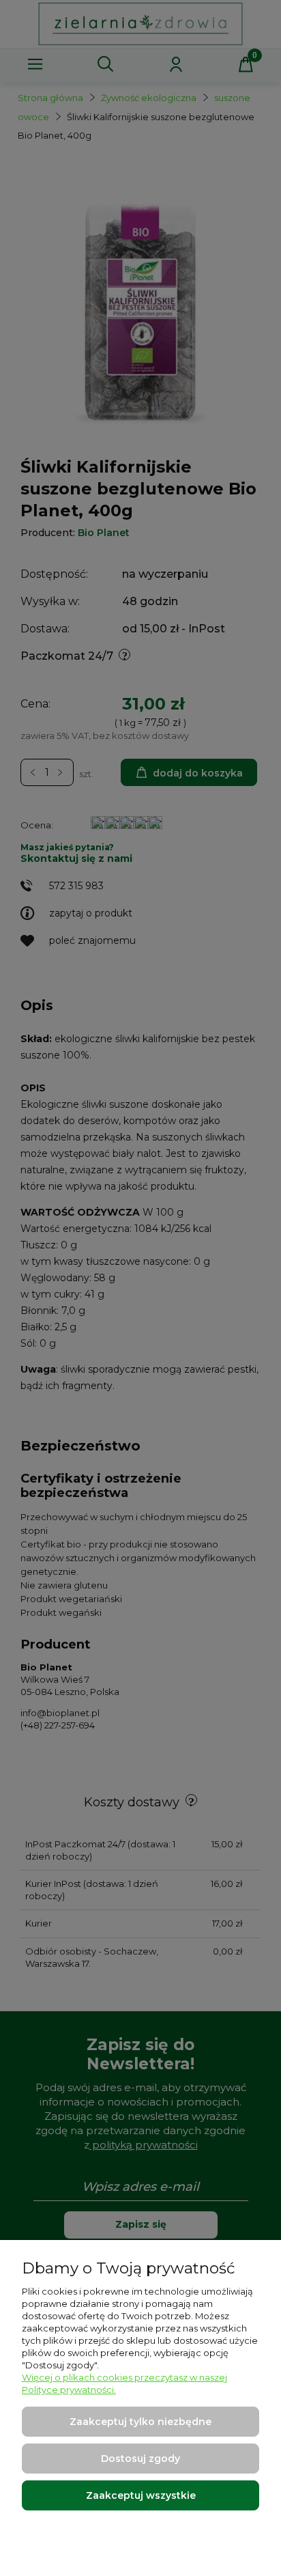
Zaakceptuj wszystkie (141, 2495)
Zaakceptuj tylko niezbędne (140, 2422)
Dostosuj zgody (140, 2459)
